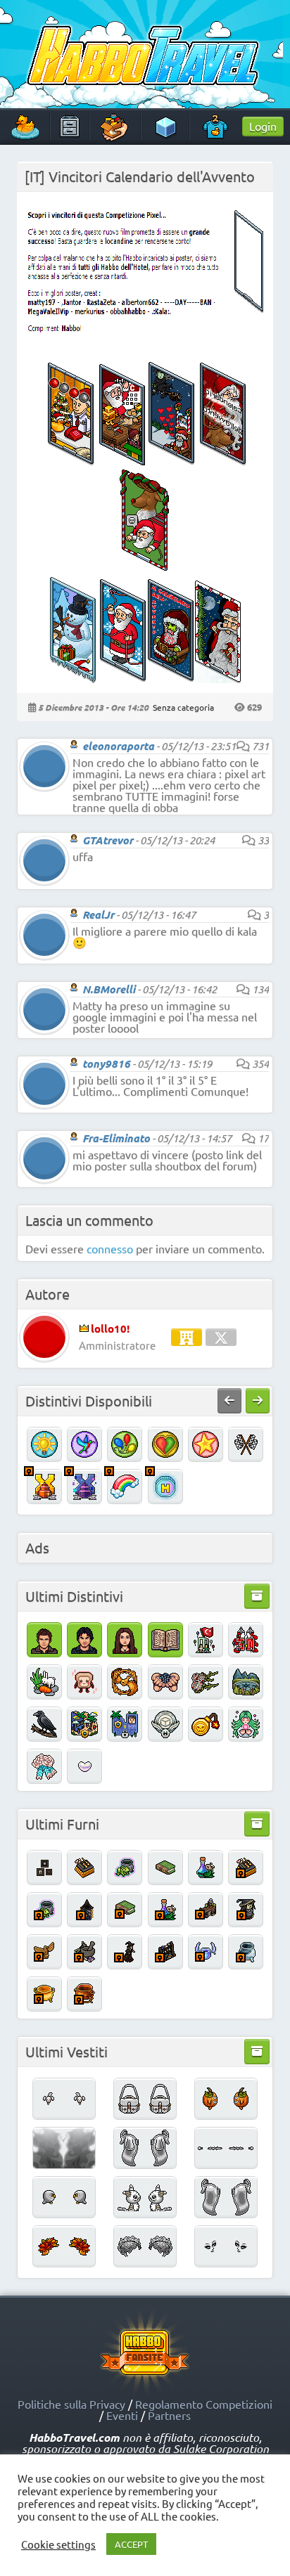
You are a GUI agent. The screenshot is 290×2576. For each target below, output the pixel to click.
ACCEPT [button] (131, 2544)
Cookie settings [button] (58, 2544)
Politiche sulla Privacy (71, 2404)
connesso (110, 1248)
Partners (169, 2415)
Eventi (122, 2415)
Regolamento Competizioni (204, 2404)
